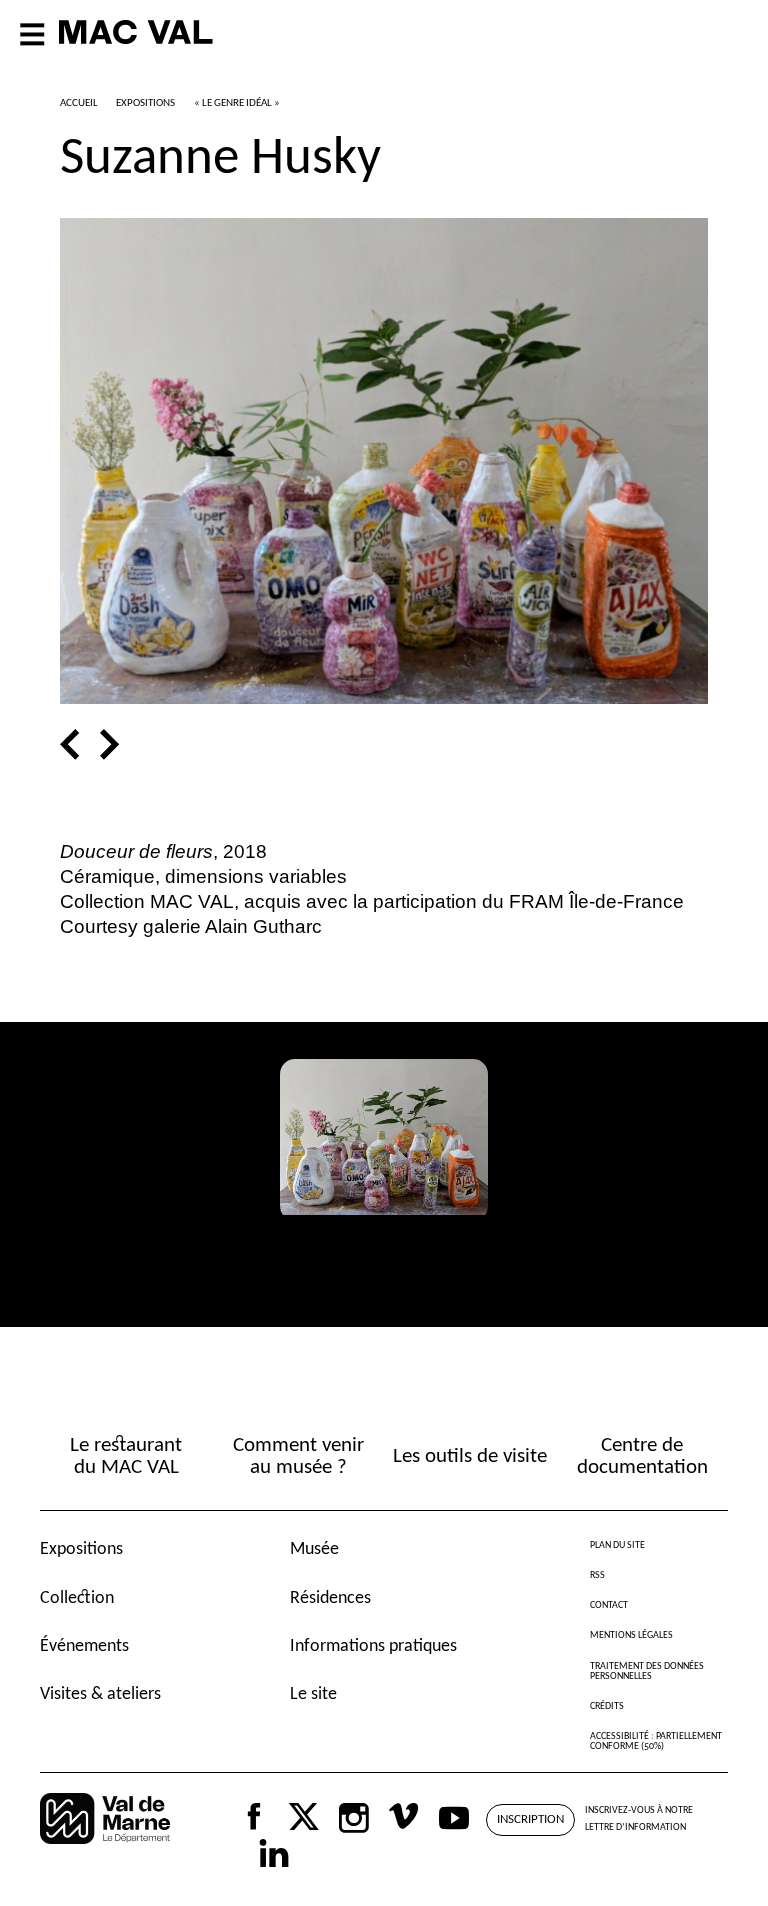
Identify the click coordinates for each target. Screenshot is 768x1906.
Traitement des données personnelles (647, 1671)
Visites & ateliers (100, 1694)
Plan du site (617, 1545)
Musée (314, 1549)
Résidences (330, 1598)
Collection (77, 1598)
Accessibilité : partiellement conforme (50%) (656, 1741)
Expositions (81, 1549)
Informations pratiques (373, 1646)
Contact (609, 1605)
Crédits (607, 1706)
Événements (84, 1646)
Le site (313, 1694)
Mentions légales (631, 1635)
